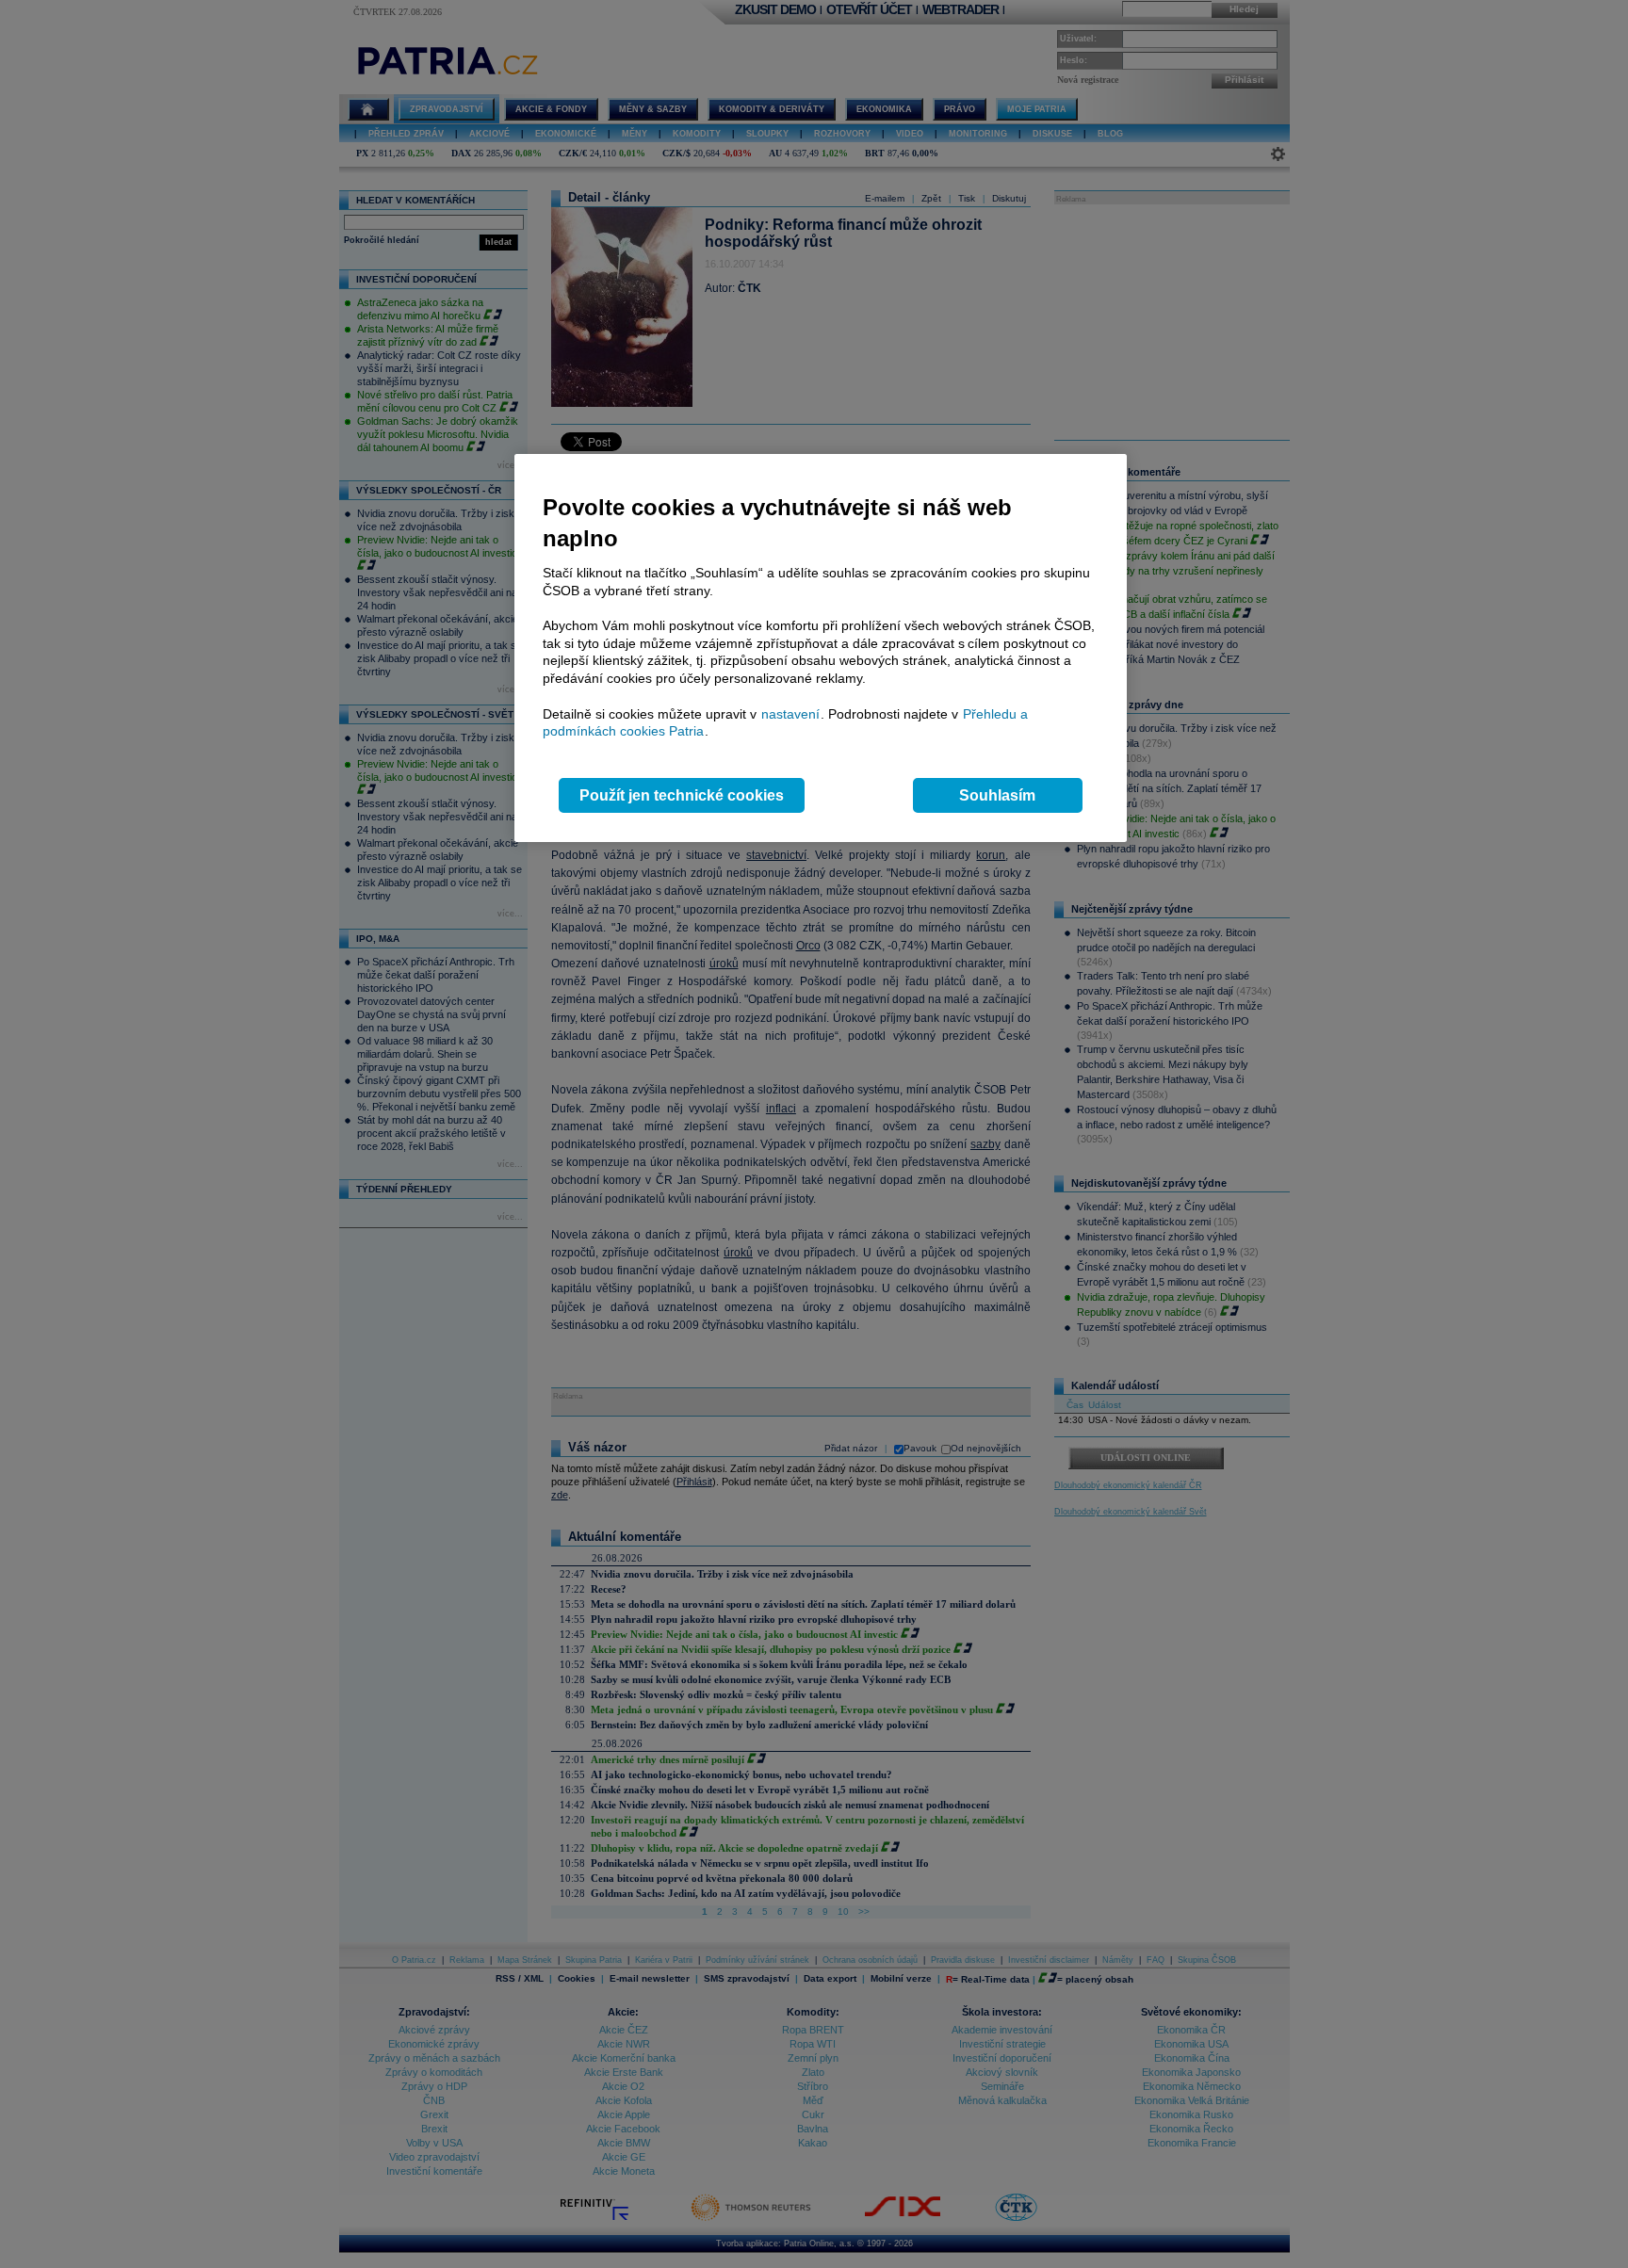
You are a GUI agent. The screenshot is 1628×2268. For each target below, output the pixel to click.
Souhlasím (997, 795)
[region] (821, 648)
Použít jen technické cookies (682, 795)
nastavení (790, 714)
